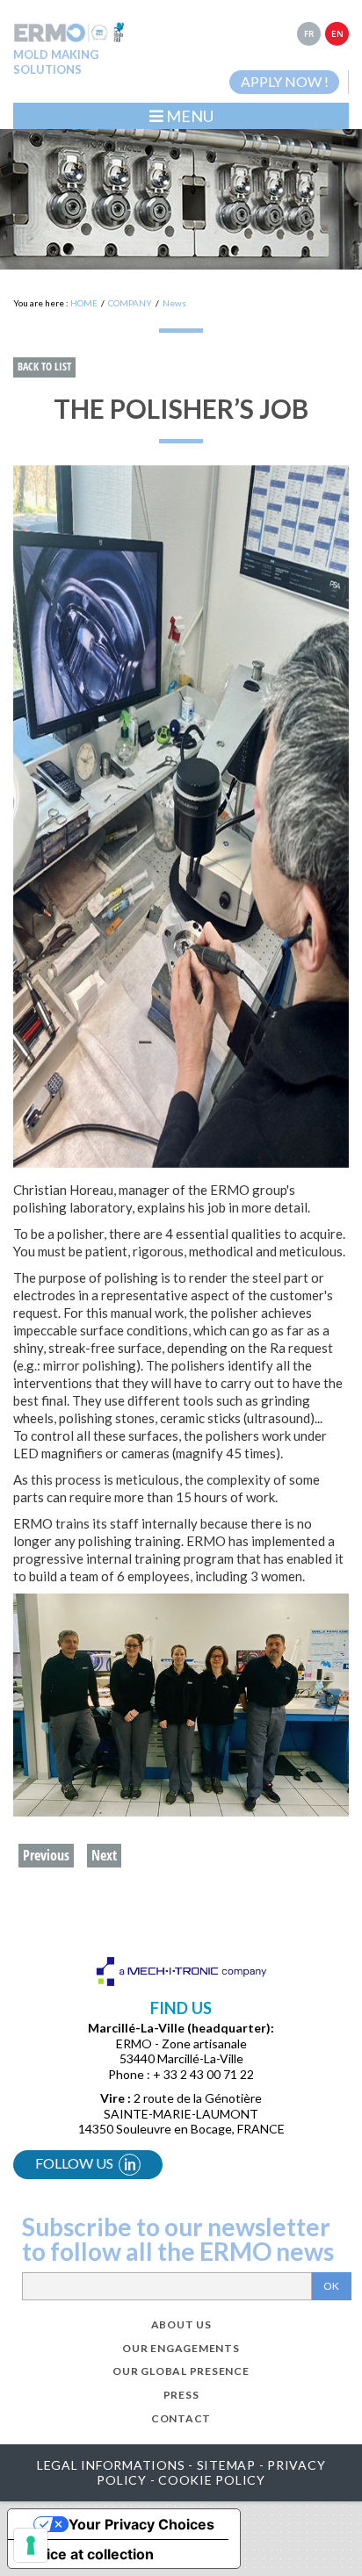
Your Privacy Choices (141, 2524)
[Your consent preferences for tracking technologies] (31, 2545)
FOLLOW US (86, 2164)
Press (181, 2395)
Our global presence (181, 2371)
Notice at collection (88, 2554)
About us (181, 2324)
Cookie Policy (212, 2480)
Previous (46, 1855)
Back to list (44, 367)
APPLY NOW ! (285, 81)
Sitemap (226, 2465)
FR (309, 33)
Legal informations (111, 2465)
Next (104, 1855)
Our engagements (181, 2348)
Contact (181, 2418)
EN (337, 33)
